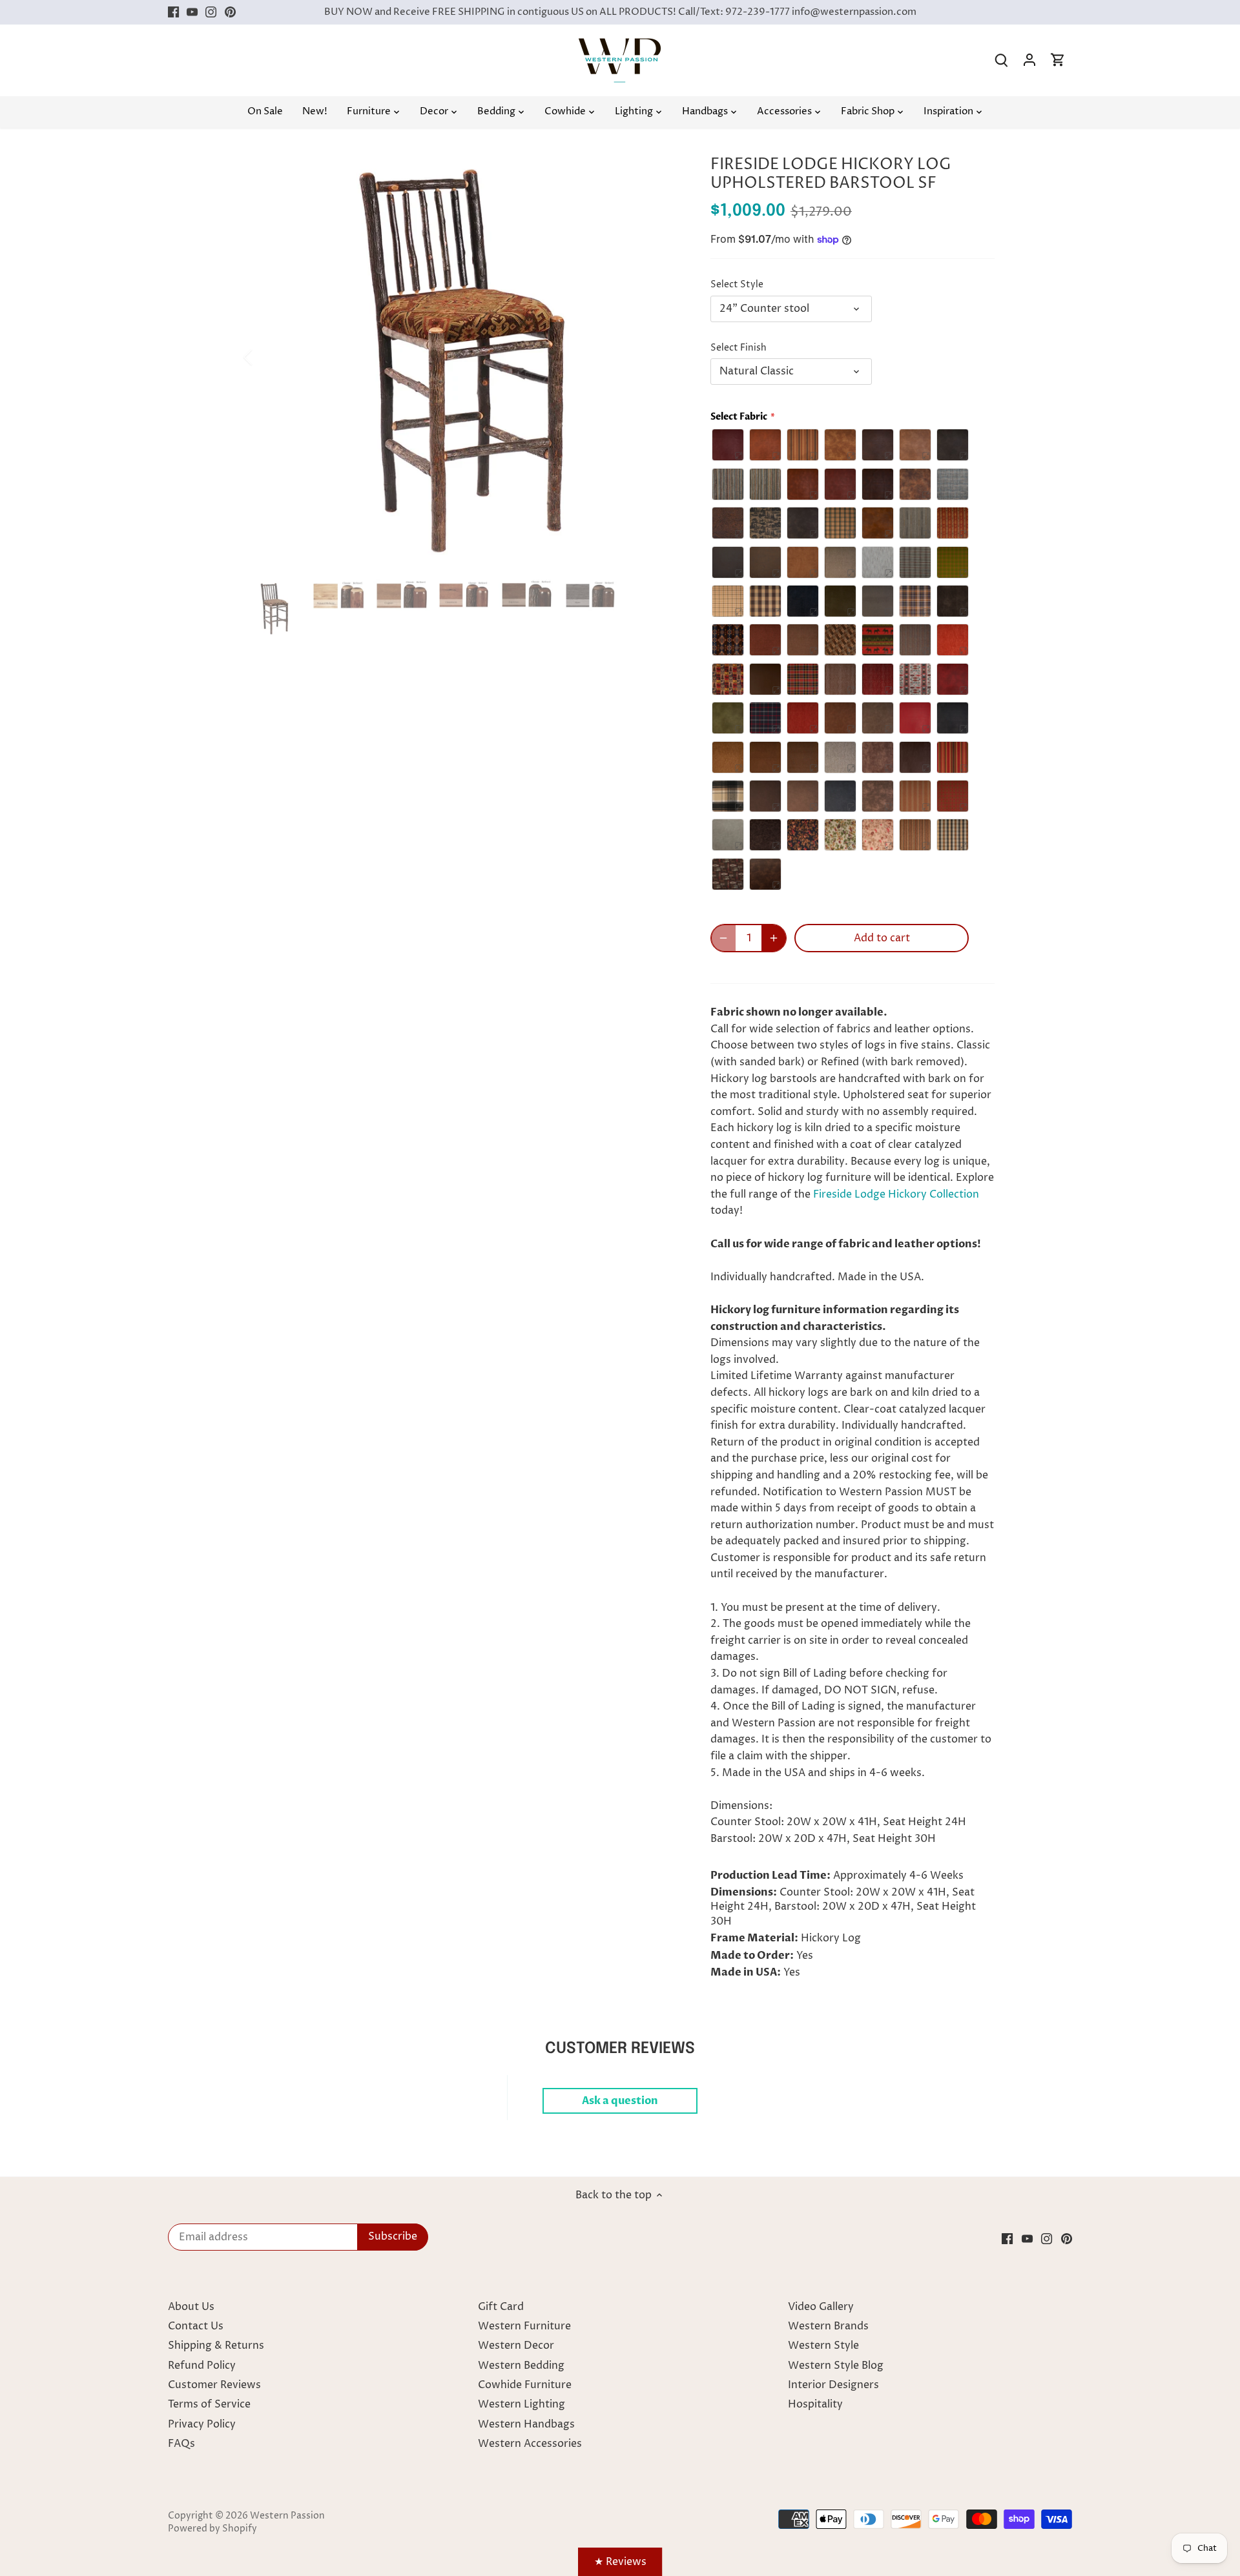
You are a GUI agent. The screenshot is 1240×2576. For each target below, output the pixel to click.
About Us (191, 2307)
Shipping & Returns (216, 2346)
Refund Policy (202, 2366)
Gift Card (501, 2307)
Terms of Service (209, 2404)
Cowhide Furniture (525, 2385)
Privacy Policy (202, 2424)
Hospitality (815, 2404)
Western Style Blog (836, 2366)
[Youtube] (192, 12)
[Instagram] (211, 12)
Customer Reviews (214, 2385)
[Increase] (774, 938)
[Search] (1001, 60)
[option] (462, 357)
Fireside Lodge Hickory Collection (896, 1194)
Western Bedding (521, 2366)
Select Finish (739, 348)
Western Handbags (526, 2424)
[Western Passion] (620, 45)
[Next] (660, 357)
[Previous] (265, 357)
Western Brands (828, 2326)
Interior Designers (833, 2385)
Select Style (737, 285)
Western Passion (287, 2516)
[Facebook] (173, 12)
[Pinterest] (230, 12)
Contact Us (196, 2326)
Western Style (823, 2346)
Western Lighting (522, 2404)
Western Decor (516, 2346)
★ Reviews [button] (620, 2562)
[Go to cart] (1058, 60)
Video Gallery (821, 2307)
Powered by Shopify (212, 2529)
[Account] (1029, 60)
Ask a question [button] (620, 2101)
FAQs (181, 2444)
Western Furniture (524, 2326)
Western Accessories (530, 2444)
